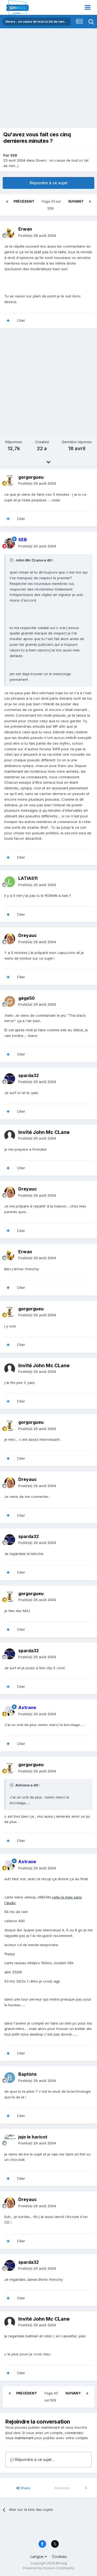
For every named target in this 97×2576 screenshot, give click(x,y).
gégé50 (27, 998)
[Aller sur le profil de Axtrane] (10, 1711)
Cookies (59, 2556)
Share (25, 2488)
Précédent (24, 201)
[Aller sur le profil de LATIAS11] (10, 882)
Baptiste (27, 2074)
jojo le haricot (33, 2137)
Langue (38, 2556)
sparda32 (29, 1075)
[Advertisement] (48, 79)
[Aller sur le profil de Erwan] (10, 232)
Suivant (76, 201)
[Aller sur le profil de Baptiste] (10, 2078)
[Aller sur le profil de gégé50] (10, 1001)
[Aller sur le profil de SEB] (10, 543)
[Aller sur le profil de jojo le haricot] (10, 2140)
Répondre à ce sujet (49, 183)
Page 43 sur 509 (51, 205)
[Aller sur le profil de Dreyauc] (10, 939)
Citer (21, 320)
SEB (14, 155)
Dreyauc (28, 935)
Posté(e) (37, 235)
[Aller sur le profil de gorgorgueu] (10, 480)
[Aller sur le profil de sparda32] (10, 1079)
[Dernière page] (90, 202)
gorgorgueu (31, 477)
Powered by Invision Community (48, 2568)
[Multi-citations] (8, 321)
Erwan (25, 229)
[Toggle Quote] (12, 560)
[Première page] (7, 202)
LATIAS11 (28, 878)
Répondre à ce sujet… (34, 2459)
